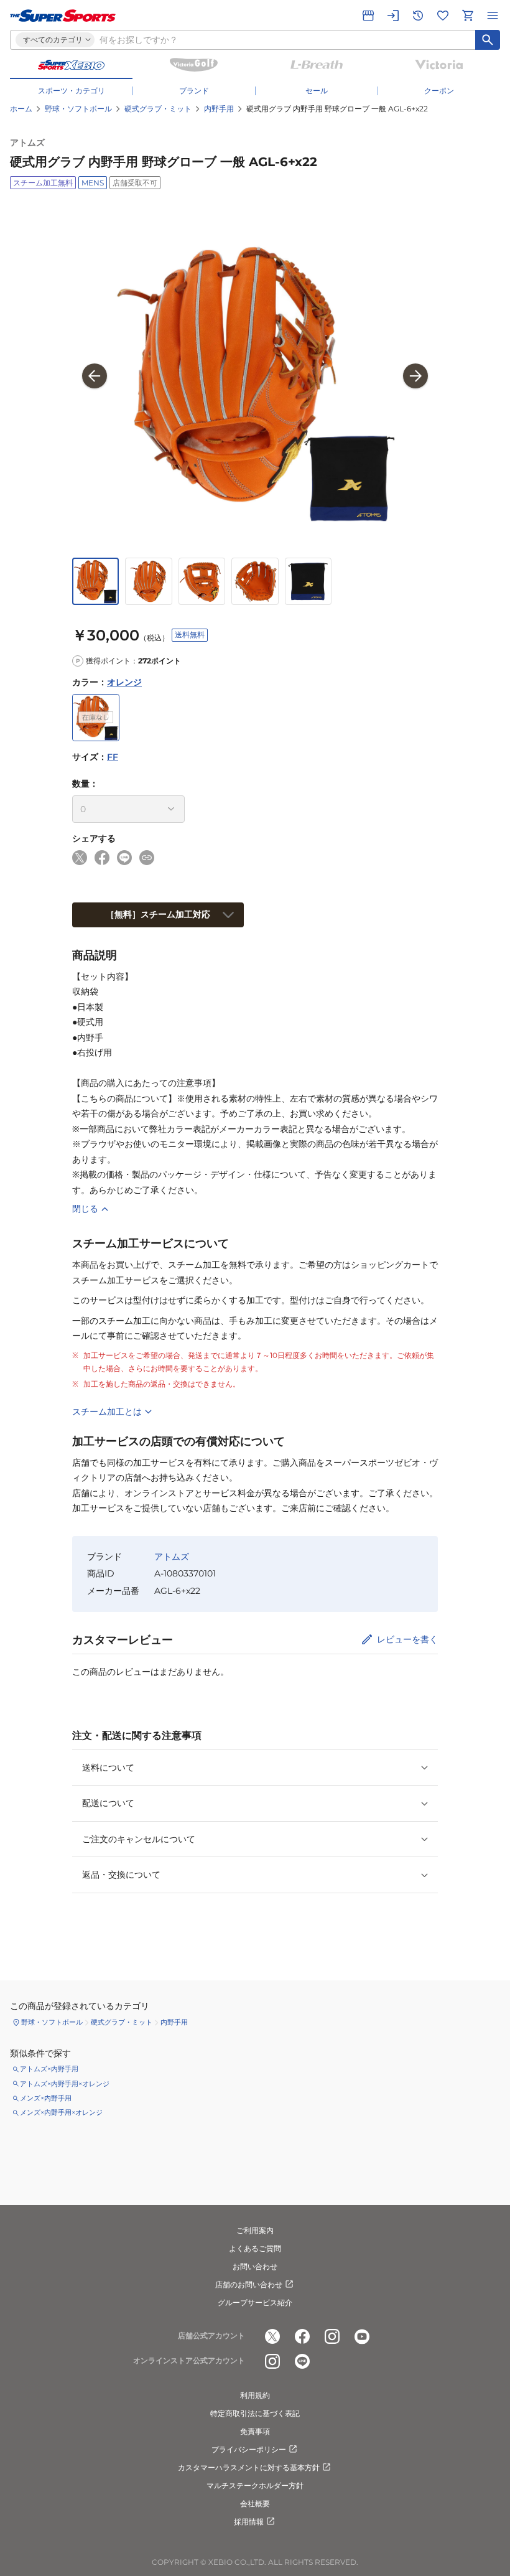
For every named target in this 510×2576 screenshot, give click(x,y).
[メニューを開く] (493, 16)
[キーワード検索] (488, 40)
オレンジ (124, 682)
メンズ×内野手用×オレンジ (61, 2112)
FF (113, 757)
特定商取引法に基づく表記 (255, 2413)
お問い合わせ (255, 2266)
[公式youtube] (362, 2336)
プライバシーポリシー (249, 2449)
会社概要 (255, 2503)
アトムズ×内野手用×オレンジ (65, 2084)
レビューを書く (407, 1639)
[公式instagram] (332, 2336)
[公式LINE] (302, 2361)
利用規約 (255, 2395)
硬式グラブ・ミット (158, 109)
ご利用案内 (255, 2230)
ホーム (21, 109)
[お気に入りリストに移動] (443, 16)
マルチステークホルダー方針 (255, 2485)
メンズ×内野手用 (46, 2098)
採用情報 (249, 2522)
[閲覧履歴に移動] (418, 16)
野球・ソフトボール (78, 109)
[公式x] (272, 2336)
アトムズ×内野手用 (49, 2069)
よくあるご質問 (255, 2248)
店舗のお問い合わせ (249, 2284)
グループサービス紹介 (255, 2302)
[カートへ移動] (468, 16)
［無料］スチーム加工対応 (158, 914)
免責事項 (255, 2431)
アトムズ (27, 143)
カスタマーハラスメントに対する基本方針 (249, 2467)
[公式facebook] (302, 2336)
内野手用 (219, 109)
